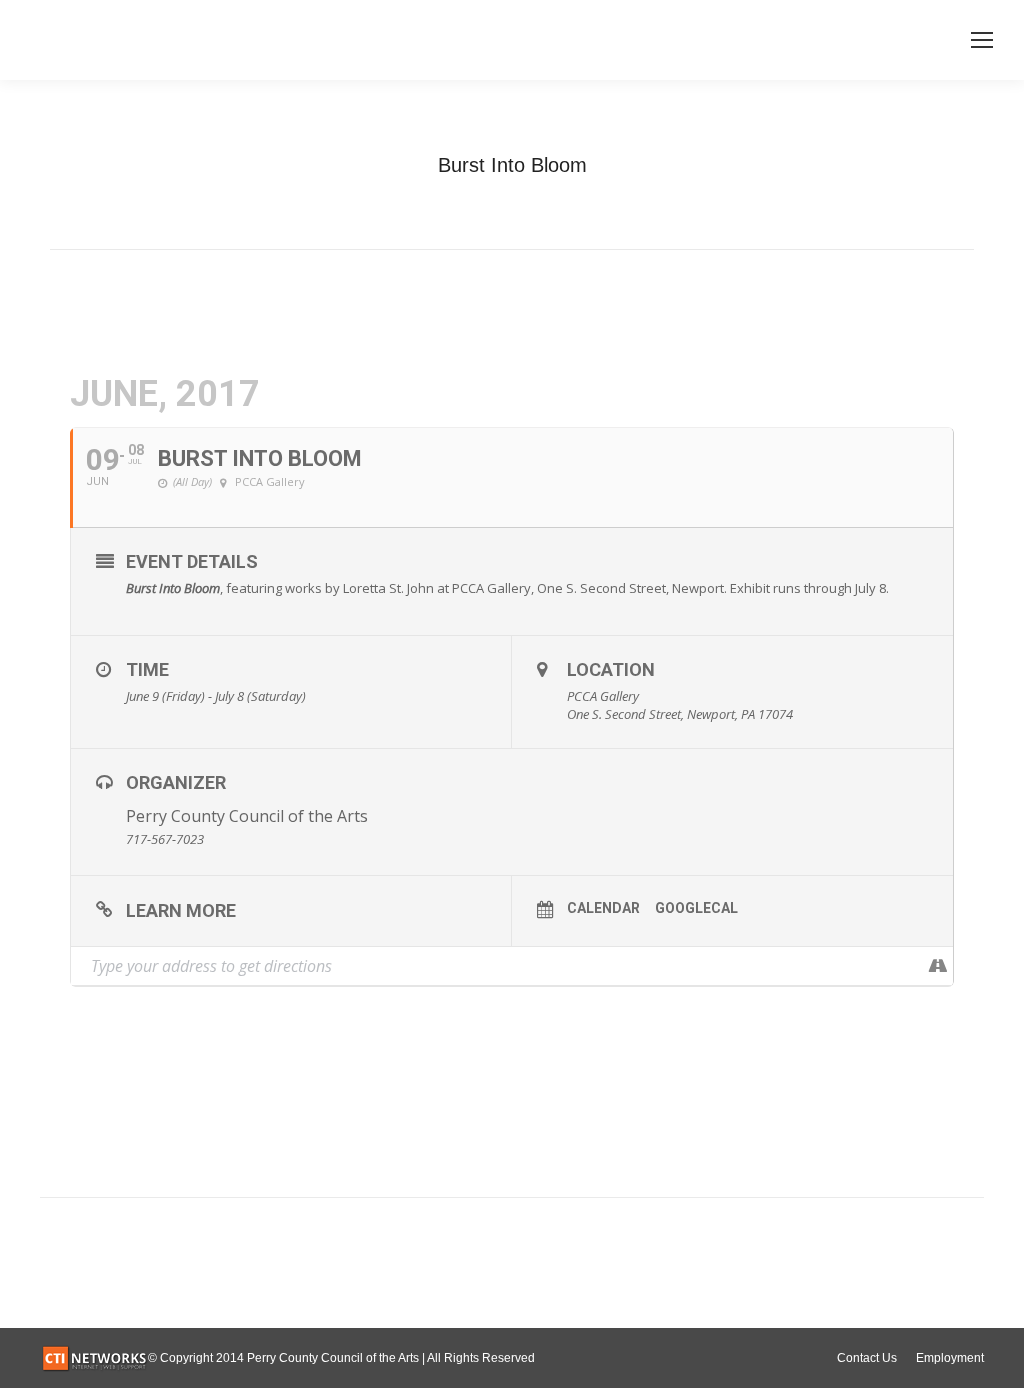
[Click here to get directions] (937, 966)
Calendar (603, 908)
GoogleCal (696, 908)
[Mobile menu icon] (982, 40)
